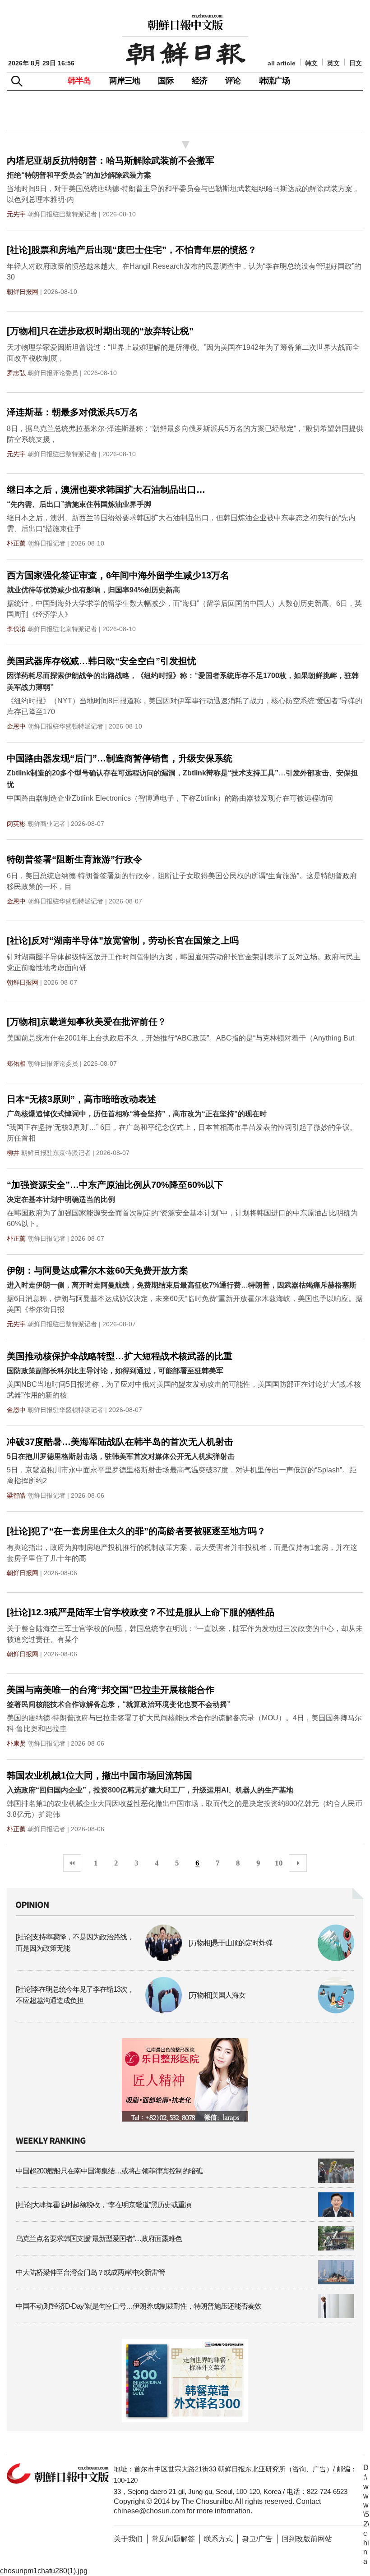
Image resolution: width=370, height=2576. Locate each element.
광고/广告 (257, 2539)
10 (279, 1863)
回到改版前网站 (307, 2539)
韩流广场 (275, 81)
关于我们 (128, 2539)
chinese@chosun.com (149, 2511)
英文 (333, 63)
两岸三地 (125, 81)
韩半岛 (79, 81)
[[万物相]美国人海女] (272, 2011)
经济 (199, 81)
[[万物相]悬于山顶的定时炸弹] (272, 1959)
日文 (356, 63)
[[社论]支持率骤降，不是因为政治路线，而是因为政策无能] (99, 1959)
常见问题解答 (173, 2539)
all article (282, 63)
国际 (166, 81)
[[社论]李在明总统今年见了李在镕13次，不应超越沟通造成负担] (99, 2011)
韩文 (311, 63)
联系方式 (218, 2539)
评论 (233, 81)
